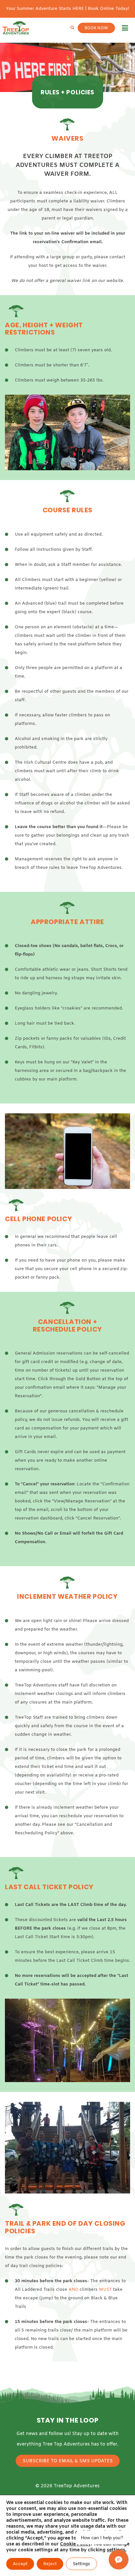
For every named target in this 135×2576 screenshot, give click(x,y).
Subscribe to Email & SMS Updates (68, 2461)
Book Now (96, 28)
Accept (20, 2564)
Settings (81, 2564)
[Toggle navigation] (125, 28)
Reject (50, 2564)
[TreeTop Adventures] (16, 28)
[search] (72, 28)
